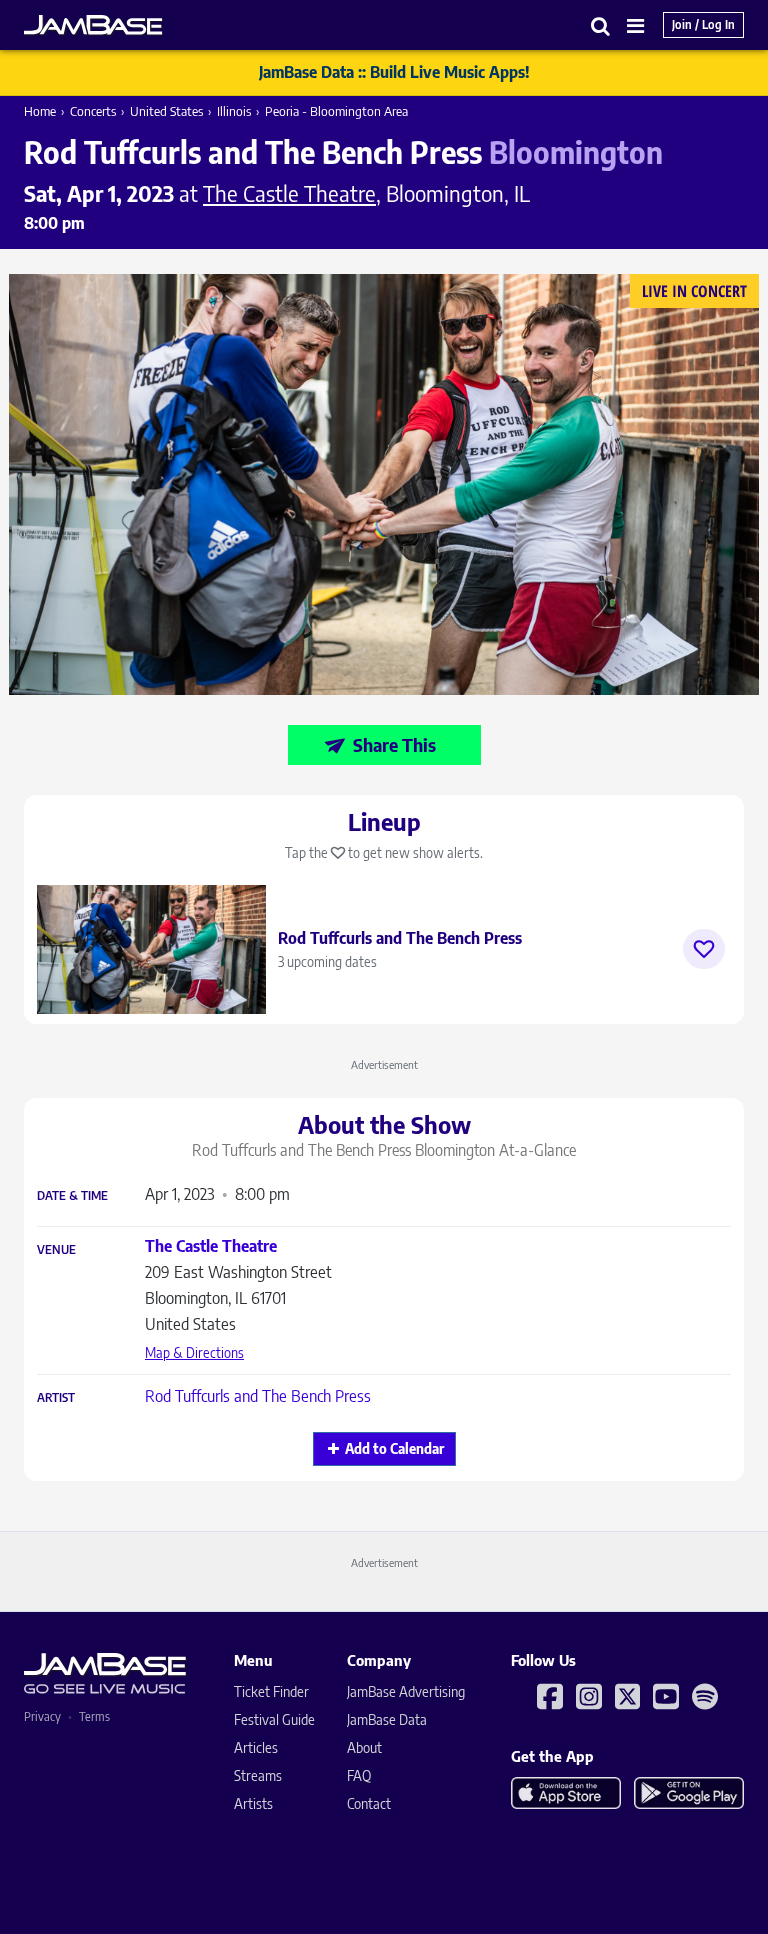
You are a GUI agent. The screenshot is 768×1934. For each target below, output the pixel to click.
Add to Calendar (394, 1448)
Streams (258, 1775)
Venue (56, 1250)
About (364, 1747)
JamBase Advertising (406, 1691)
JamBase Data (387, 1719)
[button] (601, 25)
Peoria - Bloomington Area (336, 111)
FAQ (359, 1775)
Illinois (234, 111)
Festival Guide (274, 1719)
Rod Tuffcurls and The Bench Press (258, 1396)
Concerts (93, 111)
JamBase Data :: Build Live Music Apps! (394, 72)
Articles (256, 1747)
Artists (253, 1803)
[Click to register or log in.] (704, 949)
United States (166, 111)
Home (40, 111)
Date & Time (72, 1196)
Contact (369, 1803)
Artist (56, 1398)
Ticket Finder (271, 1691)
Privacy (42, 1716)
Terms (94, 1716)
